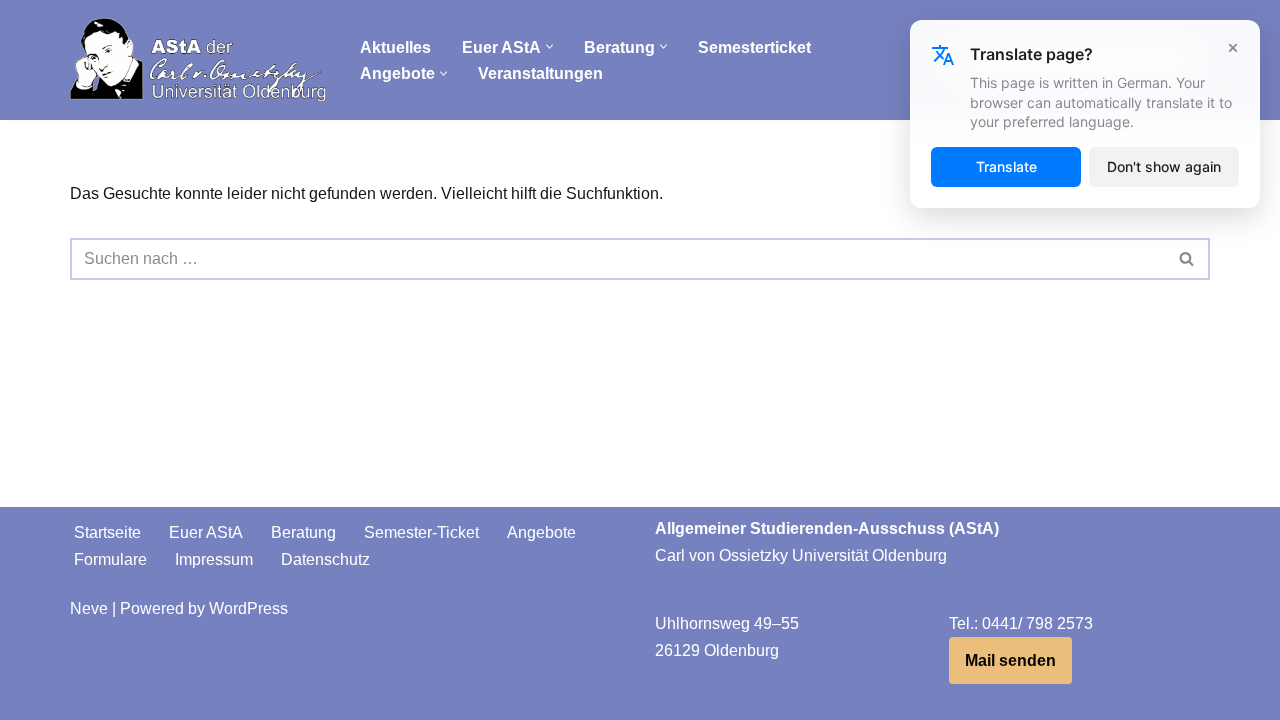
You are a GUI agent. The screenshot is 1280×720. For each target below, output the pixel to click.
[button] (549, 46)
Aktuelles (395, 47)
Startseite (107, 532)
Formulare (110, 559)
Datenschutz (325, 559)
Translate (1006, 166)
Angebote (541, 532)
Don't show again (1164, 166)
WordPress (248, 608)
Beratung (303, 532)
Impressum (214, 559)
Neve (89, 608)
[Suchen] (1187, 259)
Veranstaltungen (540, 73)
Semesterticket (754, 47)
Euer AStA (206, 532)
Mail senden (1010, 660)
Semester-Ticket (421, 532)
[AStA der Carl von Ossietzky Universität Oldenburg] (198, 60)
